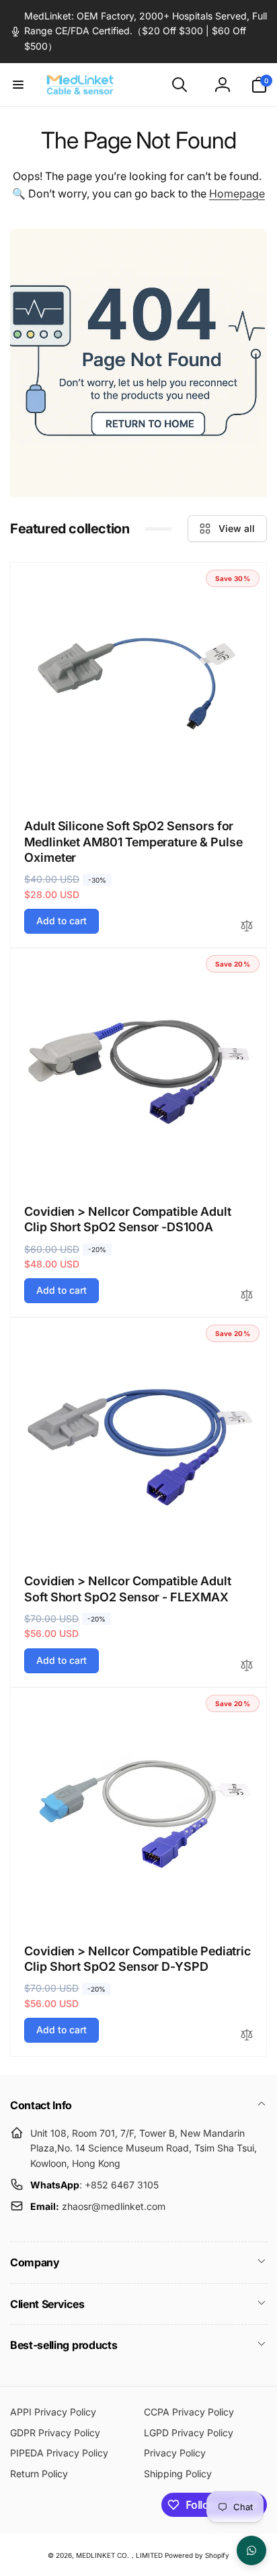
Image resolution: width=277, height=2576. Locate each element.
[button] (18, 85)
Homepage (237, 193)
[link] (138, 31)
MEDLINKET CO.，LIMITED (119, 2555)
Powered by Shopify (197, 2555)
